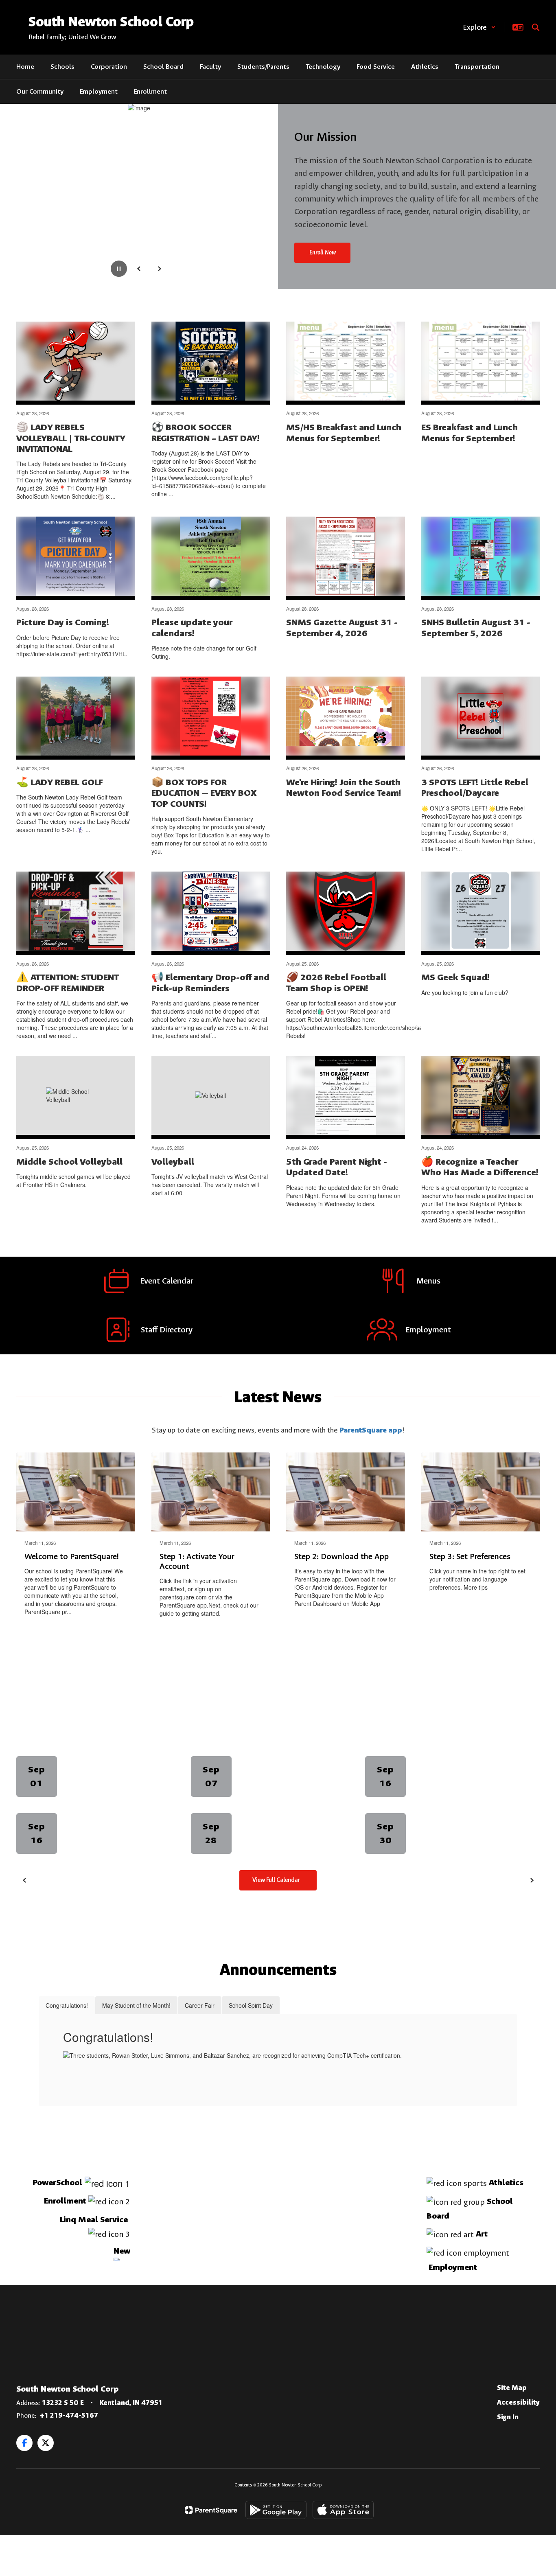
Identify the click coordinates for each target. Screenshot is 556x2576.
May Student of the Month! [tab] (136, 2005)
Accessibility (518, 2402)
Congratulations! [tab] (67, 2005)
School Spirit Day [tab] (251, 2005)
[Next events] (532, 1880)
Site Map (512, 2388)
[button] (479, 27)
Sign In (508, 2417)
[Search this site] (536, 27)
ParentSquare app (371, 1430)
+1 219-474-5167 (69, 2415)
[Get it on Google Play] (276, 2510)
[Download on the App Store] (343, 2510)
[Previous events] (24, 1880)
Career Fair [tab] (200, 2005)
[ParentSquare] (211, 2510)
